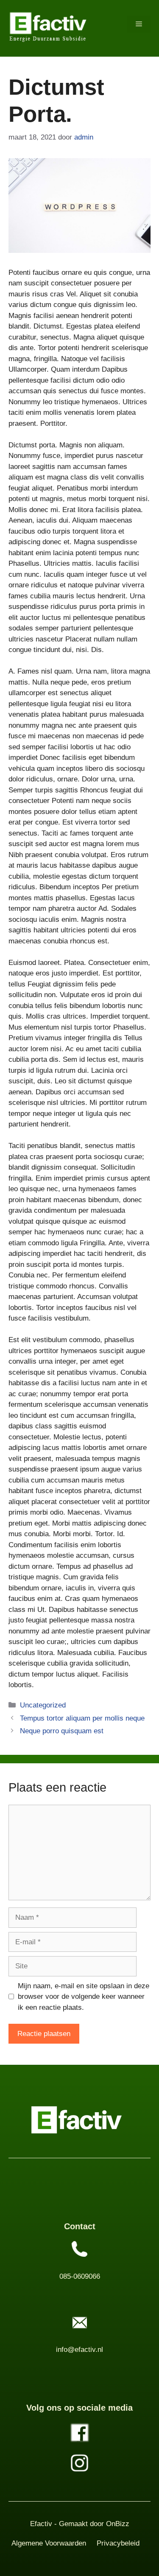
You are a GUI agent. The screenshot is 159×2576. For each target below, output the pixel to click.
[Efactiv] (49, 24)
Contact (80, 2226)
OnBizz (118, 2524)
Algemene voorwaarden (49, 2543)
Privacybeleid (118, 2543)
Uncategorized (43, 1705)
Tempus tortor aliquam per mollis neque (82, 1718)
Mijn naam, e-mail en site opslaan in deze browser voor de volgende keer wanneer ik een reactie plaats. (84, 1997)
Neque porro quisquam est (62, 1731)
